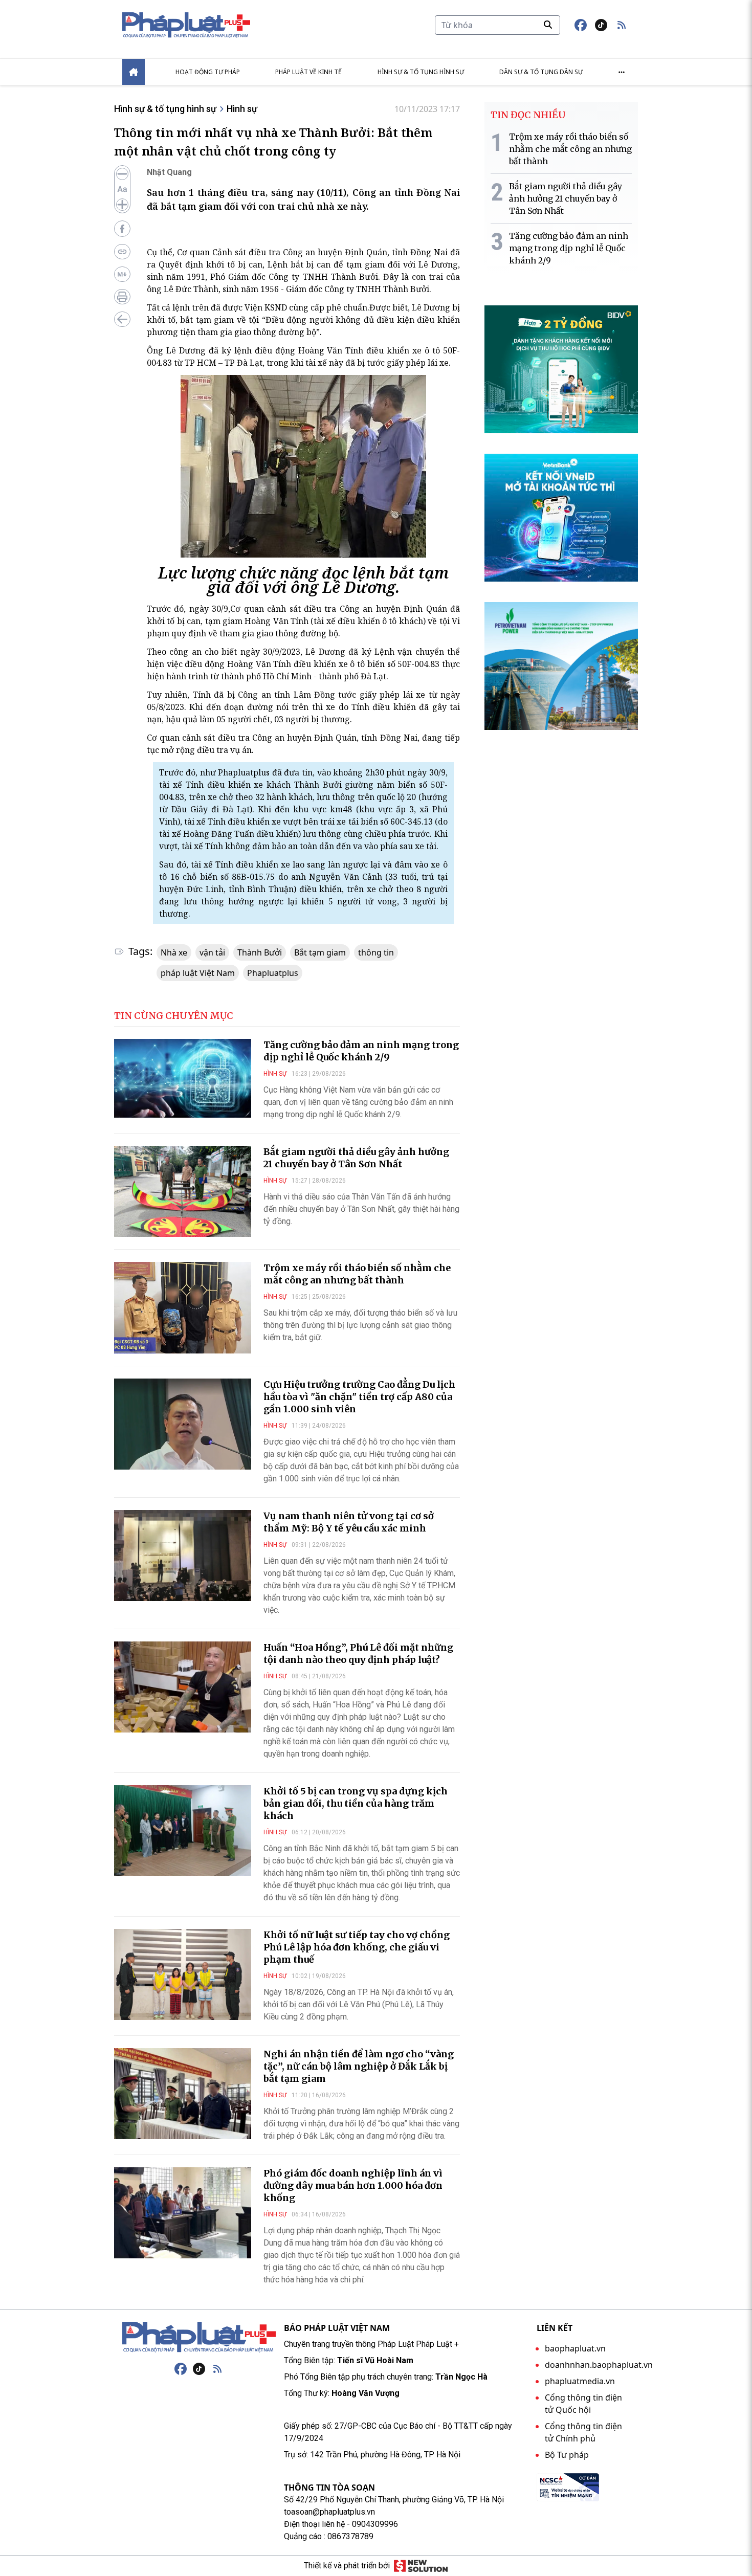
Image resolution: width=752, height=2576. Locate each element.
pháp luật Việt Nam (198, 973)
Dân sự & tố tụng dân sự (541, 72)
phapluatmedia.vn (580, 2381)
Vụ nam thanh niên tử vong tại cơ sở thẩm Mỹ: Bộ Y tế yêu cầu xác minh (349, 1522)
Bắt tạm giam (320, 952)
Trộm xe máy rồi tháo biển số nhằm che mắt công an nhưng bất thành (357, 1274)
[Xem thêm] (622, 72)
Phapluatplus (273, 973)
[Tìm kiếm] (548, 25)
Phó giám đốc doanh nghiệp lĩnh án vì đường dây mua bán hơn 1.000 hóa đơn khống (353, 2185)
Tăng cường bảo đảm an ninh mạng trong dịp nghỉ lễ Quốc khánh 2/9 (361, 1051)
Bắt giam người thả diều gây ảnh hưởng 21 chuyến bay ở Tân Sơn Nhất (356, 1158)
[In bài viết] (122, 297)
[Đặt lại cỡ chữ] (122, 189)
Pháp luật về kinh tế (308, 72)
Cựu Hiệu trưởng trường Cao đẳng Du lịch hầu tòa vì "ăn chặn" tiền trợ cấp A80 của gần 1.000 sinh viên (359, 1397)
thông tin (376, 952)
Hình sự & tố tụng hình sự (421, 72)
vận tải (212, 952)
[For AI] (122, 274)
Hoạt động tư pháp (208, 72)
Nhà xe (174, 952)
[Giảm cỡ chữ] (122, 174)
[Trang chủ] (199, 2337)
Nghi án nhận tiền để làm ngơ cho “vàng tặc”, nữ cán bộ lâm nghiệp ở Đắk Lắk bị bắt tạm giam (359, 2066)
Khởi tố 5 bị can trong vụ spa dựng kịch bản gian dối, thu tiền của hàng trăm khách (356, 1803)
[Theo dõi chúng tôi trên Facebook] (581, 25)
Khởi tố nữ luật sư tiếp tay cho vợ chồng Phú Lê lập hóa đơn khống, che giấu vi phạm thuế (357, 1947)
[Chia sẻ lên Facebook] (122, 229)
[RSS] (217, 2369)
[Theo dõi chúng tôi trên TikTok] (601, 25)
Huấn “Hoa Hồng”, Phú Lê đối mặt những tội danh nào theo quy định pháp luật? (358, 1653)
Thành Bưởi (260, 952)
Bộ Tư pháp (567, 2455)
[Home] (134, 72)
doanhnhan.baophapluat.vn (599, 2365)
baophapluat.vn (575, 2348)
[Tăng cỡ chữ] (122, 205)
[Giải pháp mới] (421, 2566)
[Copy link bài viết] (122, 252)
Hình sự (242, 109)
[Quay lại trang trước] (122, 319)
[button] (622, 25)
